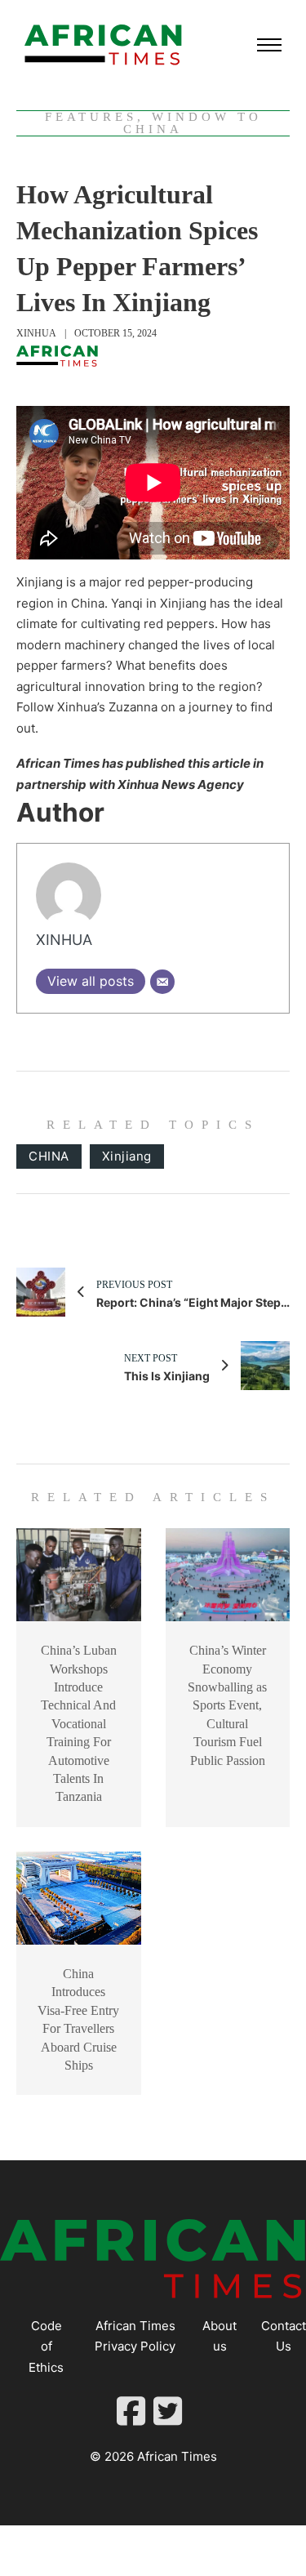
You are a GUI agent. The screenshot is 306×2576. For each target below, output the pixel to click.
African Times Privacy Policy (135, 2336)
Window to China (193, 123)
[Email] (162, 982)
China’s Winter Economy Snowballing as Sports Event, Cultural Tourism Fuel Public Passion (227, 1705)
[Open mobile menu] (269, 45)
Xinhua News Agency (181, 784)
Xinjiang (127, 1156)
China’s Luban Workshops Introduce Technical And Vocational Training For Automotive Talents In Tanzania (79, 1723)
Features (91, 117)
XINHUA (36, 333)
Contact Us (284, 2336)
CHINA (49, 1156)
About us (220, 2336)
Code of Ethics (46, 2346)
